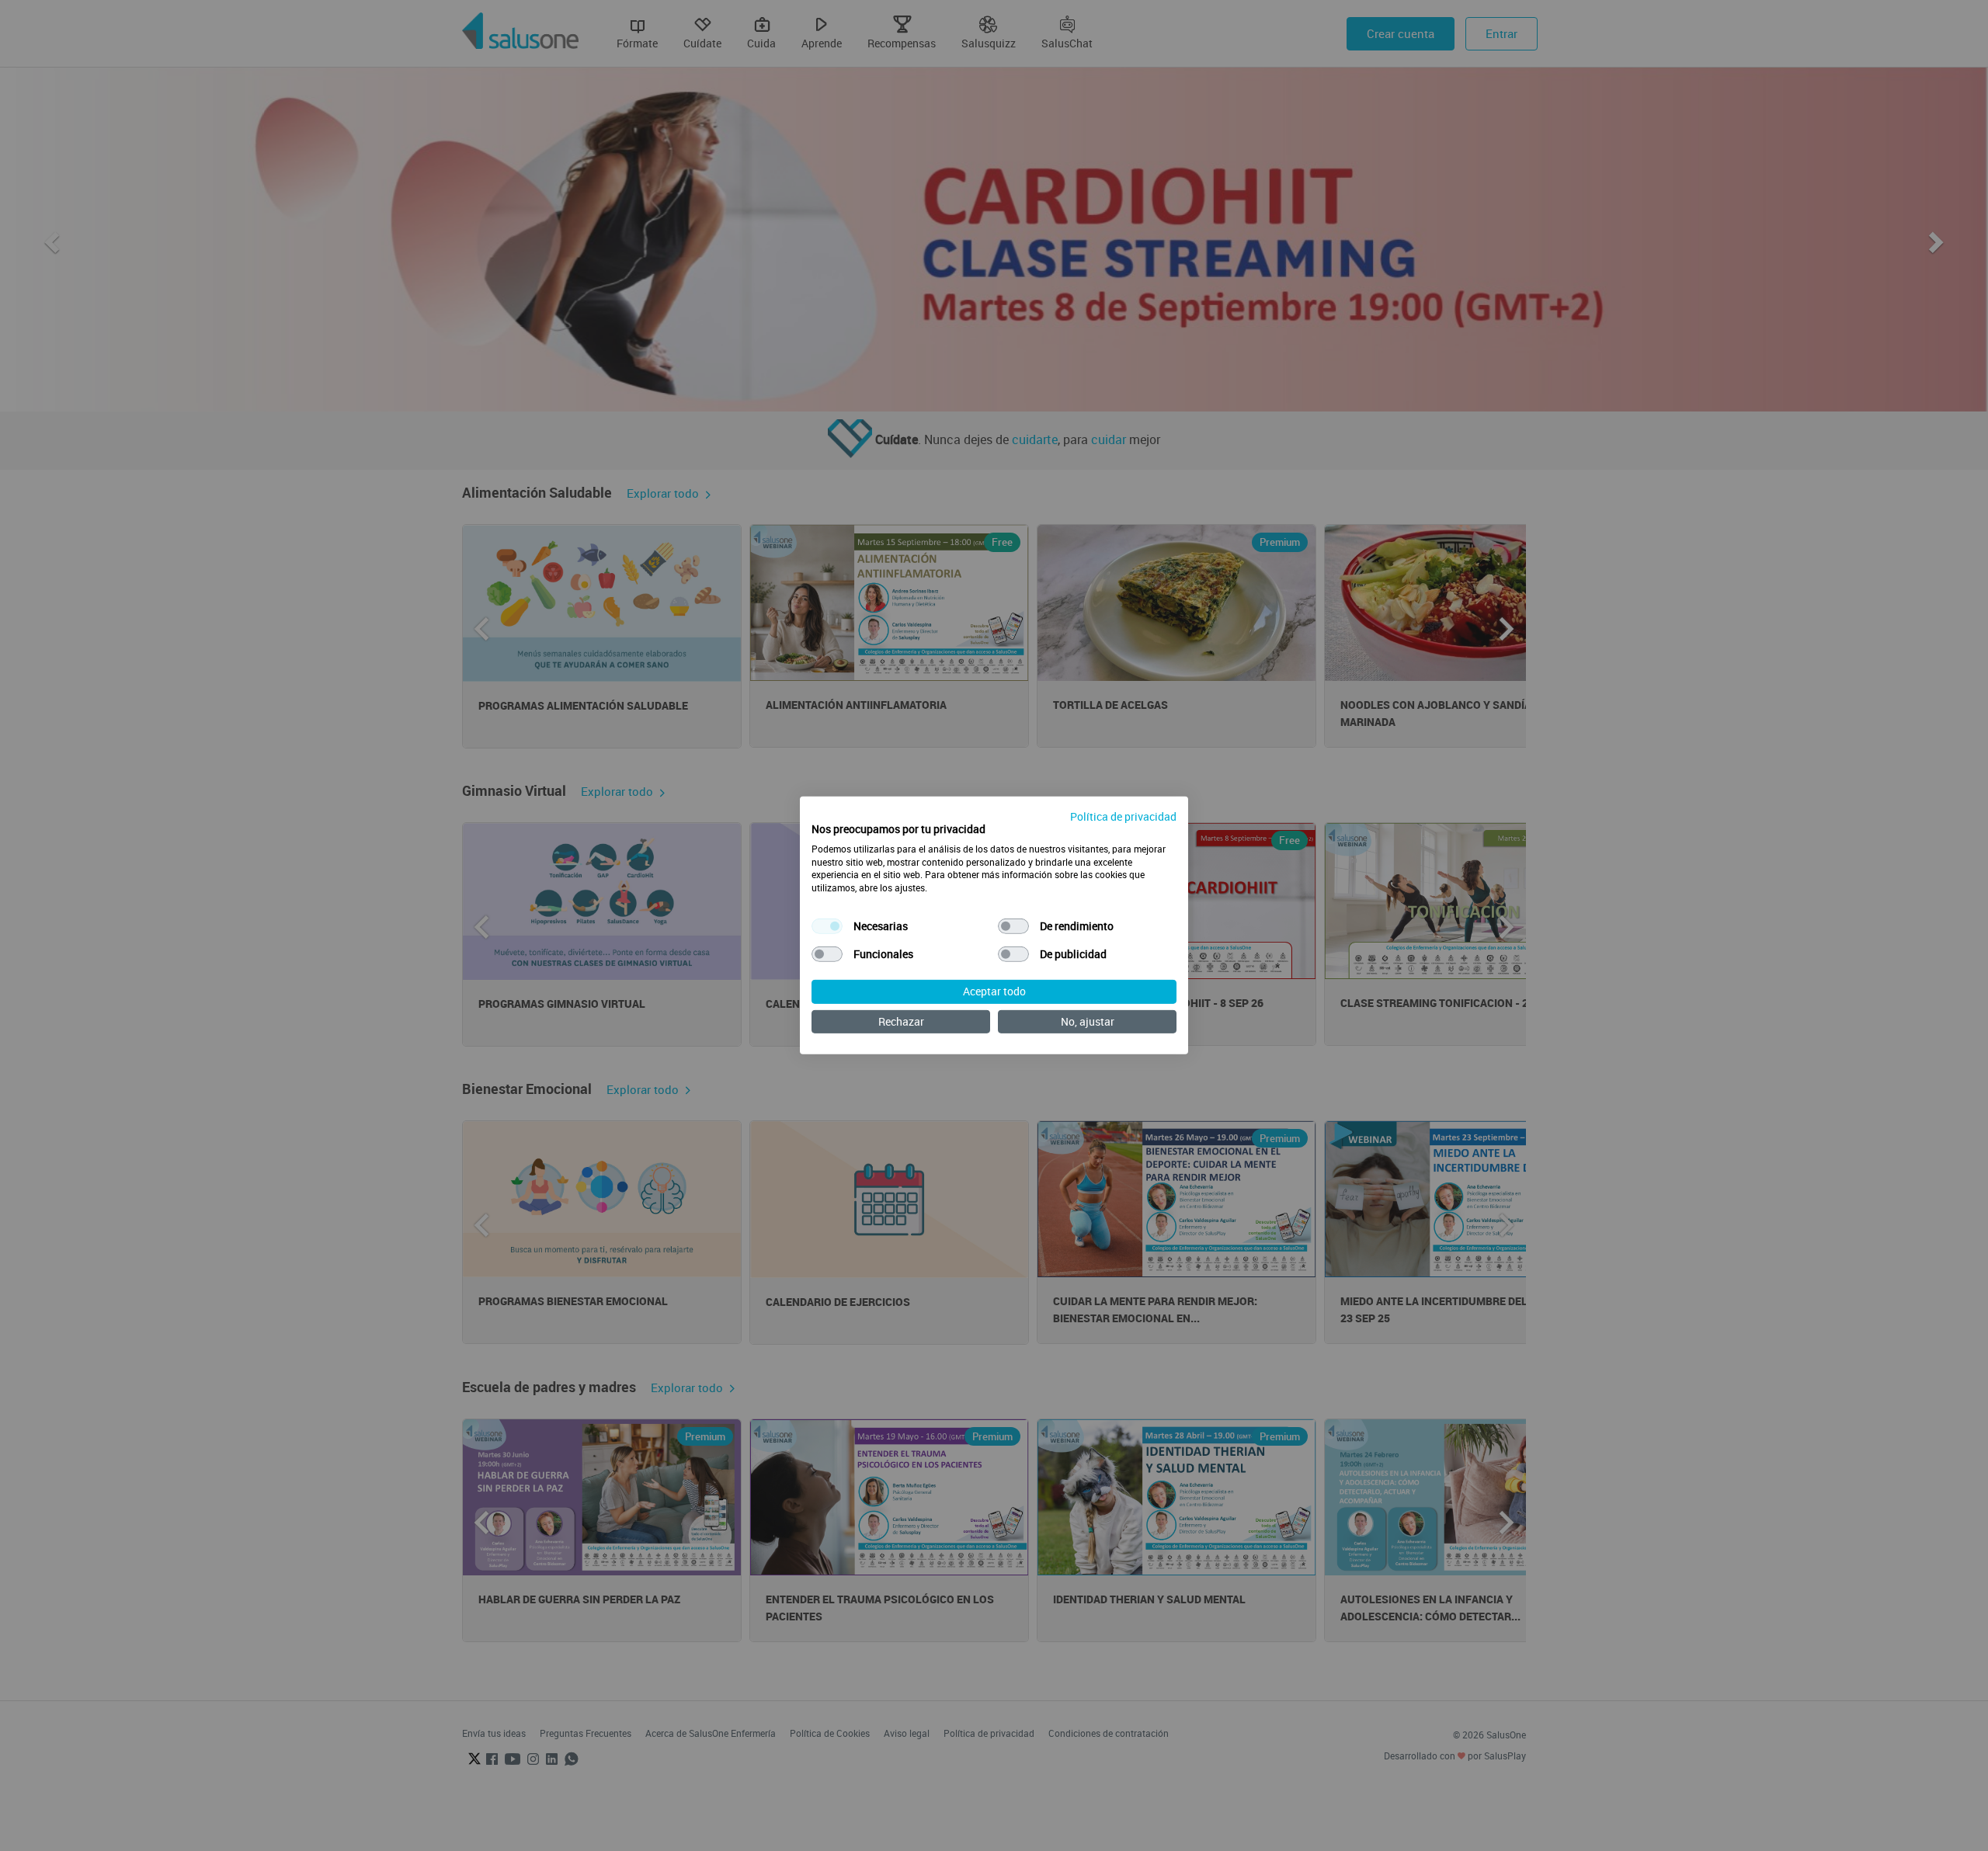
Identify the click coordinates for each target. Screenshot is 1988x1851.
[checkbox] (827, 926)
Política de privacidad (1123, 816)
